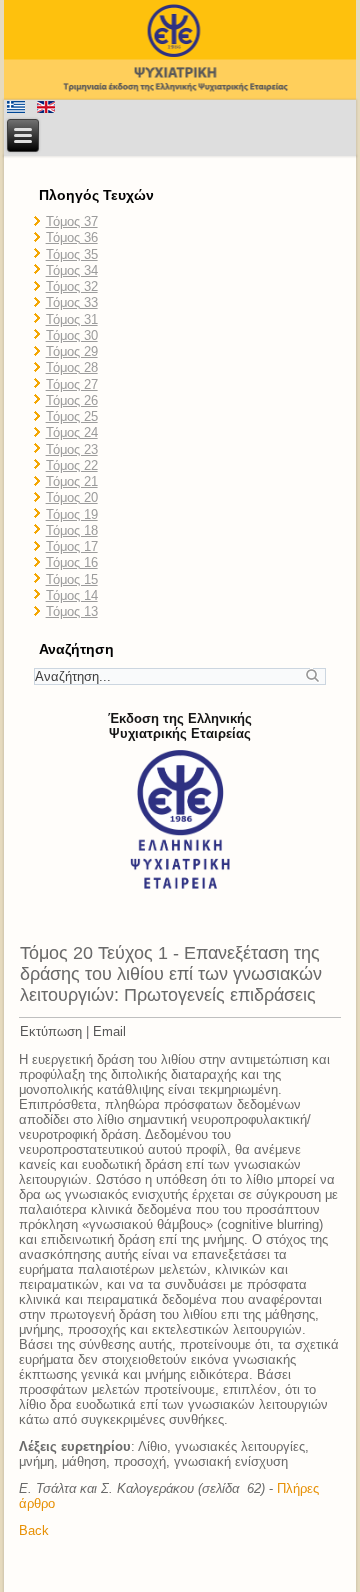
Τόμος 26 (72, 400)
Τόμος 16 (72, 562)
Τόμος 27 (72, 384)
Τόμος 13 (72, 611)
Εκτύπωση (51, 1031)
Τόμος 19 (72, 514)
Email (109, 1031)
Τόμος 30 (72, 335)
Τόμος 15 (72, 579)
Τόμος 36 (72, 237)
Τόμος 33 (72, 302)
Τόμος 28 (72, 367)
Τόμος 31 (72, 319)
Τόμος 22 (72, 465)
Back (34, 1530)
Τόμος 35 (72, 254)
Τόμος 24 (72, 432)
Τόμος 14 (72, 595)
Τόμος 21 (72, 481)
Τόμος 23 (72, 449)
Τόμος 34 (72, 270)
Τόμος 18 (72, 530)
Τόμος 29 (72, 351)
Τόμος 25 (72, 416)
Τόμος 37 (72, 221)
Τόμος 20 (72, 497)
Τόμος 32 (72, 286)
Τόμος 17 (72, 546)
